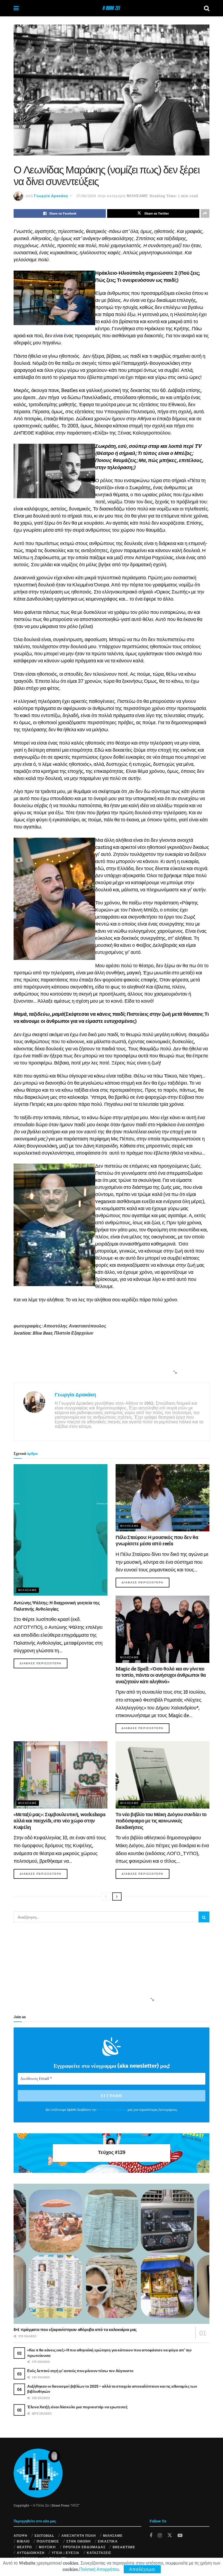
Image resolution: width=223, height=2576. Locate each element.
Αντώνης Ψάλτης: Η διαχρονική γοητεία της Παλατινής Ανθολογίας (57, 1606)
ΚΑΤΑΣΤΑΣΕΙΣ (99, 2553)
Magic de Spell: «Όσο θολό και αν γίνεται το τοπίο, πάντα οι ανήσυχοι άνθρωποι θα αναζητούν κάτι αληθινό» (161, 1675)
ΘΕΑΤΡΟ (24, 2547)
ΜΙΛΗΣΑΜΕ (137, 196)
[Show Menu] (16, 8)
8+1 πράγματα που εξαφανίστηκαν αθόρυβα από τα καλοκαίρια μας (75, 2329)
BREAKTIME (124, 2547)
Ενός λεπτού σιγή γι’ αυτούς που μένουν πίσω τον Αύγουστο (80, 2371)
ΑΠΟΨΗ (21, 2535)
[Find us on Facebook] (151, 2535)
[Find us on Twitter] (170, 2535)
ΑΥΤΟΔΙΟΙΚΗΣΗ (31, 2553)
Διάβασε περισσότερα (44, 1663)
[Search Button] (207, 8)
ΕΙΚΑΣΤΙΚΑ (108, 2541)
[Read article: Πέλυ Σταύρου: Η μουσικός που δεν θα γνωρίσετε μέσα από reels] (162, 1498)
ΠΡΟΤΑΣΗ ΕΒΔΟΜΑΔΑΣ (84, 2547)
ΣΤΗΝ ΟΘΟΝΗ (79, 2541)
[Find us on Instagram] (160, 2535)
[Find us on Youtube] (180, 2535)
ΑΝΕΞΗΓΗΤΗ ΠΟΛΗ (79, 2535)
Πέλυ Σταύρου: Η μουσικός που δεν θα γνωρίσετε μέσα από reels (157, 1540)
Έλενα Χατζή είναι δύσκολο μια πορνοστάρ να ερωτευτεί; (77, 2407)
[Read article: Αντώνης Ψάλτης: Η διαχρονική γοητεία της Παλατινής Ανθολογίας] (61, 1530)
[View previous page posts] (106, 1896)
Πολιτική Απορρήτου (99, 2569)
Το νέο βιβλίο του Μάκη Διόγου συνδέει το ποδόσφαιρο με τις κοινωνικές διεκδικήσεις (161, 1821)
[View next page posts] (117, 1896)
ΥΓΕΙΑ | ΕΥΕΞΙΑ (66, 2553)
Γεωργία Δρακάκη (51, 196)
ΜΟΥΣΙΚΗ (47, 2547)
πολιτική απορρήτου (112, 2110)
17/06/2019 (86, 196)
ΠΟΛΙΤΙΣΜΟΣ (48, 2541)
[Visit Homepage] (111, 8)
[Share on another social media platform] (205, 213)
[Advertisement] (110, 1366)
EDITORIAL (44, 2535)
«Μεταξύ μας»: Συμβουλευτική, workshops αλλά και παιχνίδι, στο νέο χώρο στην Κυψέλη (59, 1821)
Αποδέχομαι (142, 2569)
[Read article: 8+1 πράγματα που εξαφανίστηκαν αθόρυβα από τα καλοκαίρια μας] (112, 2254)
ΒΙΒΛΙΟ (23, 2541)
